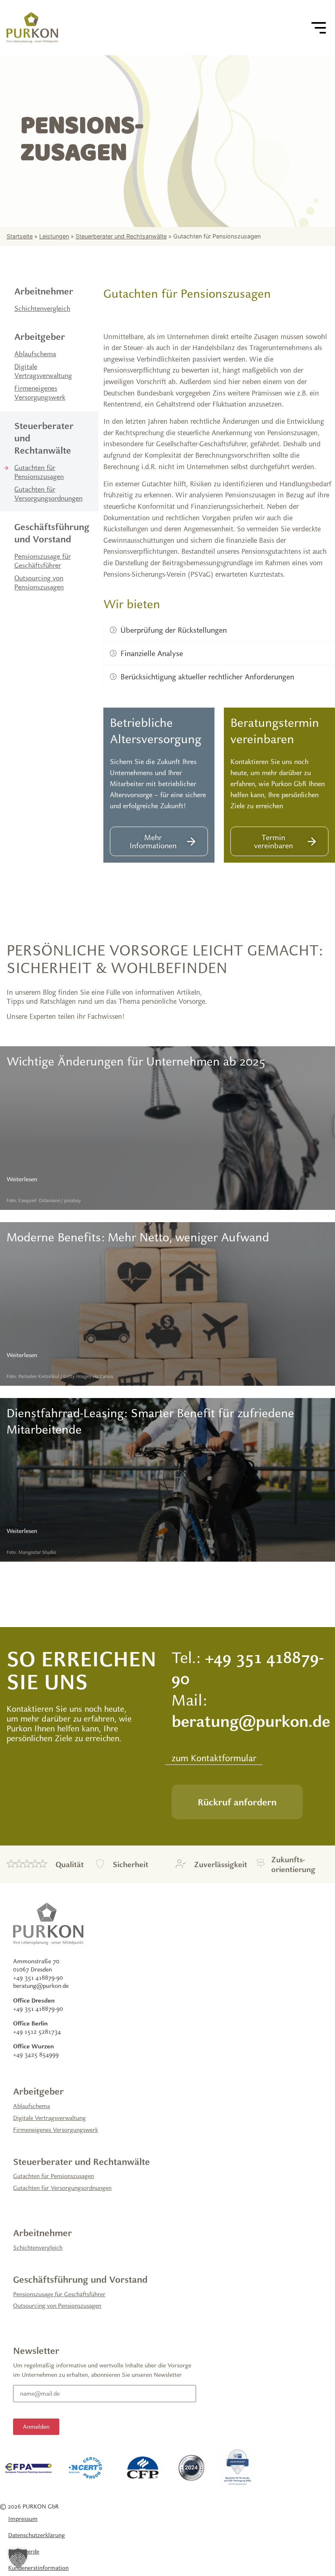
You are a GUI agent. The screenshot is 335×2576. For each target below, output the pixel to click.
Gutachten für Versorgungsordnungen (48, 494)
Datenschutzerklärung (37, 2535)
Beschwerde (24, 2551)
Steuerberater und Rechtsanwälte (121, 236)
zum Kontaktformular (214, 1758)
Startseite (20, 236)
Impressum (23, 2519)
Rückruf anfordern (237, 1802)
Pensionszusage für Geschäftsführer (42, 561)
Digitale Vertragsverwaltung (43, 371)
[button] (18, 2558)
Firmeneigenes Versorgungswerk (40, 393)
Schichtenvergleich (42, 308)
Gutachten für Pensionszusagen (39, 472)
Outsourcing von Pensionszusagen (39, 583)
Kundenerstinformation (38, 2568)
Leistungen (54, 236)
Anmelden (36, 2427)
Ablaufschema (35, 354)
